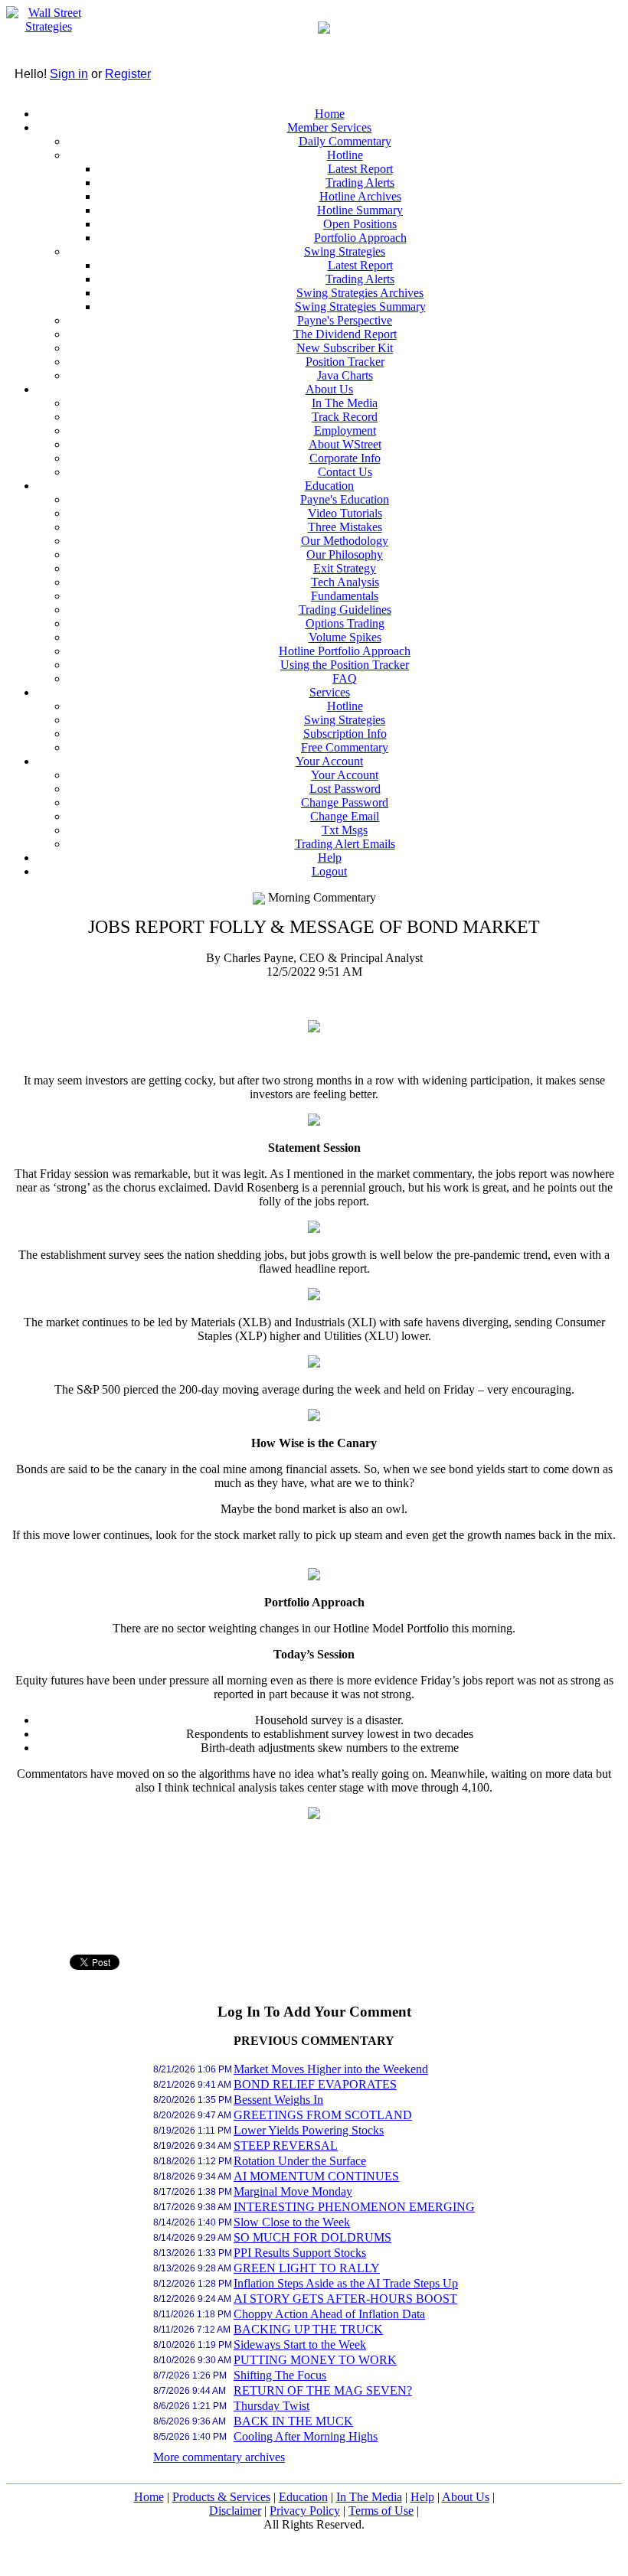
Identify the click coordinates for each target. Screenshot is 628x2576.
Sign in (69, 74)
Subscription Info (345, 734)
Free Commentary (345, 747)
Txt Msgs (345, 830)
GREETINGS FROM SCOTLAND (323, 2115)
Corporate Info (345, 458)
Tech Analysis (345, 582)
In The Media (345, 403)
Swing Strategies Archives (360, 293)
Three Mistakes (345, 527)
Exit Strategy (345, 568)
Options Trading (345, 623)
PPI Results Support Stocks (300, 2253)
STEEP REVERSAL (286, 2146)
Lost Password (345, 789)
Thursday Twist (271, 2406)
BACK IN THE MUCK (293, 2421)
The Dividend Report (345, 334)
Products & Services (221, 2497)
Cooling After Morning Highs (306, 2436)
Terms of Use (381, 2511)
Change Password (345, 802)
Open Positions (360, 224)
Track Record (345, 417)
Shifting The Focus (280, 2375)
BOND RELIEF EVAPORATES (315, 2084)
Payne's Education (345, 499)
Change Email (345, 816)
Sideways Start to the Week (300, 2344)
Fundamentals (345, 596)
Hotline (345, 155)
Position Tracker (345, 362)
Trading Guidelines (345, 610)
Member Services (329, 127)
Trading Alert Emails (345, 844)
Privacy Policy (305, 2511)
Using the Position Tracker (345, 665)
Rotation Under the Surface (300, 2161)
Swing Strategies (345, 251)
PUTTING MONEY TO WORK (315, 2360)
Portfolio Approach (360, 238)
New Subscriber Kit (345, 348)
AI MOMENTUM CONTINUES (316, 2176)
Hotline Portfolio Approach (345, 651)
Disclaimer (235, 2511)
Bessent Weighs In (278, 2100)
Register (128, 74)
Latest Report (360, 169)
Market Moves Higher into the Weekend (331, 2069)
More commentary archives (219, 2457)
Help (330, 858)
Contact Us (345, 472)
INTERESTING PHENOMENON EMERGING (354, 2207)
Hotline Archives (360, 196)
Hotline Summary (360, 210)
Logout (329, 871)
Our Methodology (345, 541)
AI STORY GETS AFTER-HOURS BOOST (345, 2299)
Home (330, 114)
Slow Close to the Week (292, 2222)
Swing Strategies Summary (360, 307)
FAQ (345, 678)
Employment (345, 430)
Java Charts (345, 375)
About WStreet (345, 444)
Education (329, 486)
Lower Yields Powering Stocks (309, 2130)
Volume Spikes (345, 637)
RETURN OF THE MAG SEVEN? (323, 2390)
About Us (329, 389)
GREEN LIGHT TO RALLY (307, 2268)
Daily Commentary (345, 141)
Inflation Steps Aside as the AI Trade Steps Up (346, 2283)
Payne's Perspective (345, 320)
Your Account (329, 761)
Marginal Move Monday (293, 2191)
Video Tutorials (345, 513)
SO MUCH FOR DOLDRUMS (312, 2237)
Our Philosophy (345, 554)
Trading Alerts (360, 183)
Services (330, 692)
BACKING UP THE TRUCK (308, 2329)
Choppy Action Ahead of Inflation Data (329, 2314)
